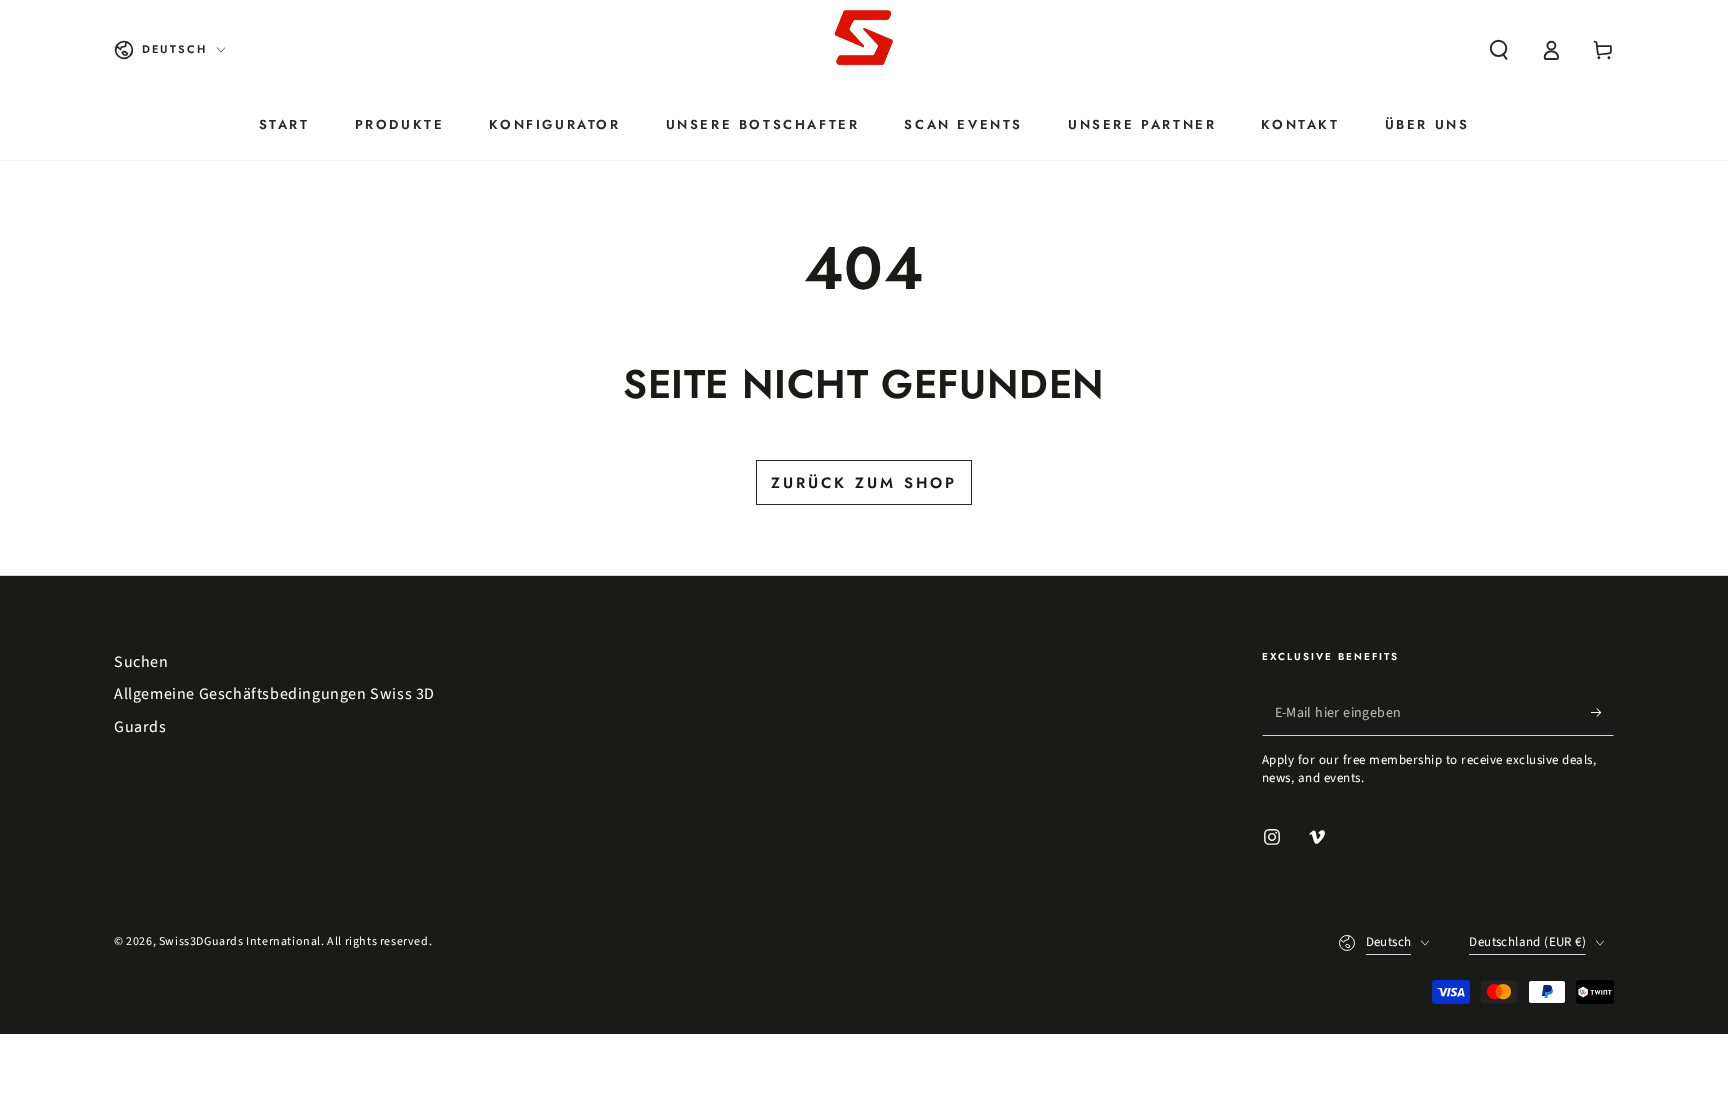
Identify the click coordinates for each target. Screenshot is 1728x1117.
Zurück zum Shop (864, 483)
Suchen (141, 662)
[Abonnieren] (1602, 713)
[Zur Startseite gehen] (864, 50)
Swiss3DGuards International (240, 941)
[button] (1499, 50)
